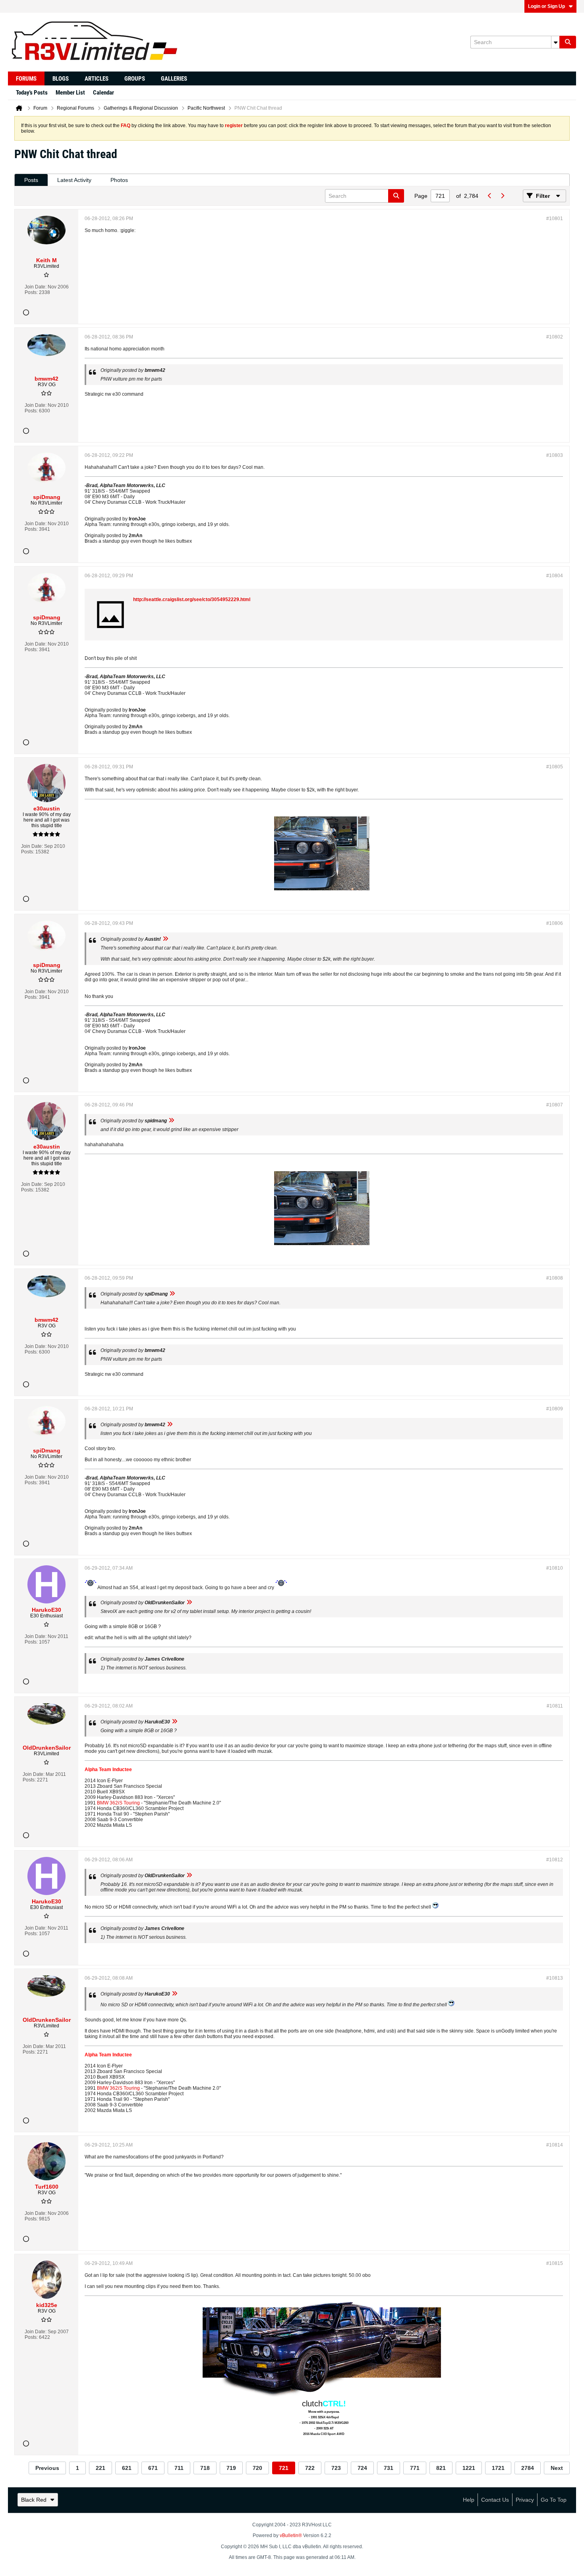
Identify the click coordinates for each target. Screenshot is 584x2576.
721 (284, 2468)
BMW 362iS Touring (118, 1803)
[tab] (31, 180)
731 (389, 2468)
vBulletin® (291, 2535)
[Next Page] (502, 196)
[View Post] (165, 939)
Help (469, 2500)
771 (415, 2468)
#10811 (555, 1706)
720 (257, 2468)
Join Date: (36, 287)
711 (179, 2468)
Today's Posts (32, 93)
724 (362, 2468)
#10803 (555, 455)
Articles (97, 79)
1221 (469, 2468)
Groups (135, 79)
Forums (26, 79)
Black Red (34, 2500)
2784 (528, 2468)
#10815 (555, 2263)
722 (310, 2468)
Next (557, 2468)
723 (336, 2468)
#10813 (555, 1978)
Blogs (61, 79)
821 (441, 2468)
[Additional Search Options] (555, 42)
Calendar (103, 93)
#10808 (555, 1278)
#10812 (555, 1860)
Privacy (525, 2500)
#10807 (555, 1105)
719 (231, 2468)
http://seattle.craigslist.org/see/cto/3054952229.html (192, 600)
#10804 (555, 576)
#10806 (555, 923)
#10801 (555, 219)
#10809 (555, 1409)
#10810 (555, 1568)
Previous (47, 2468)
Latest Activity (74, 180)
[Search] (568, 42)
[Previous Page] (489, 196)
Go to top (554, 2500)
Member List (70, 93)
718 (205, 2468)
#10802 (555, 337)
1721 (498, 2468)
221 (101, 2468)
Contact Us (495, 2500)
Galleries (174, 79)
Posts (31, 180)
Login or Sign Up (546, 6)
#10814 (555, 2145)
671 (153, 2468)
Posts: (31, 292)
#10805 (555, 767)
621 (127, 2468)
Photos (119, 180)
